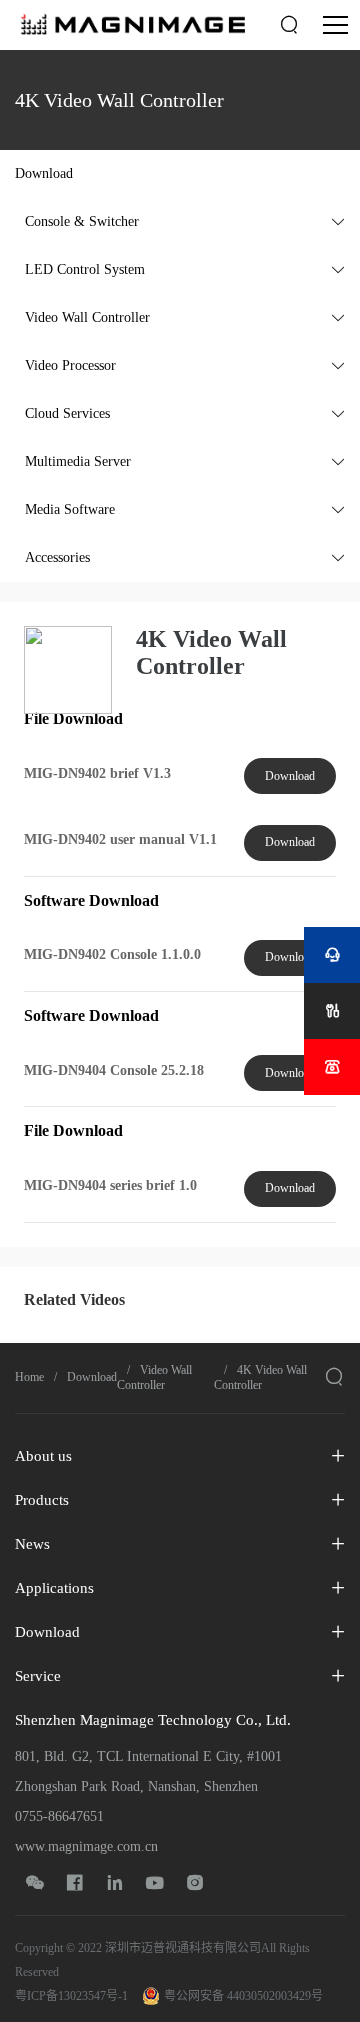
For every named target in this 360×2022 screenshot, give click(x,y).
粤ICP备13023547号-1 (71, 1996)
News (32, 1544)
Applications (54, 1588)
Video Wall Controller (154, 1377)
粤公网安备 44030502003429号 (243, 1996)
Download (290, 776)
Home (29, 1377)
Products (42, 1500)
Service (38, 1676)
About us (43, 1456)
